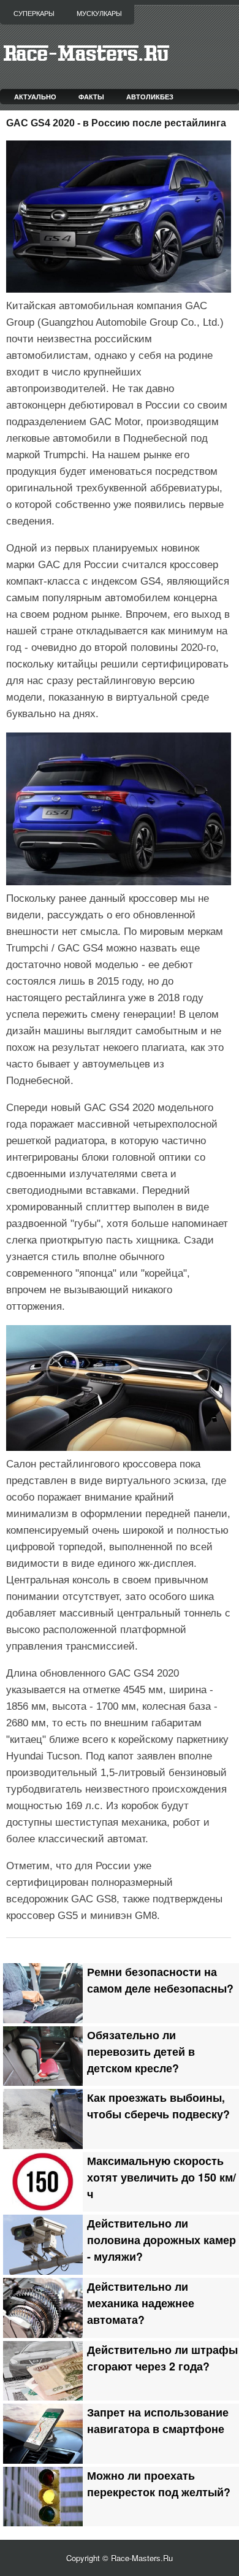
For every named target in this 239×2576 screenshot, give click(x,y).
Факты (91, 97)
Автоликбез (150, 97)
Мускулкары (99, 13)
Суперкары (34, 13)
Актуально (35, 97)
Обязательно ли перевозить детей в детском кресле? (141, 2051)
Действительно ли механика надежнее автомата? (141, 2303)
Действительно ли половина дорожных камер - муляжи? (161, 2240)
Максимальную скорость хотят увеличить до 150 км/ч (161, 2177)
